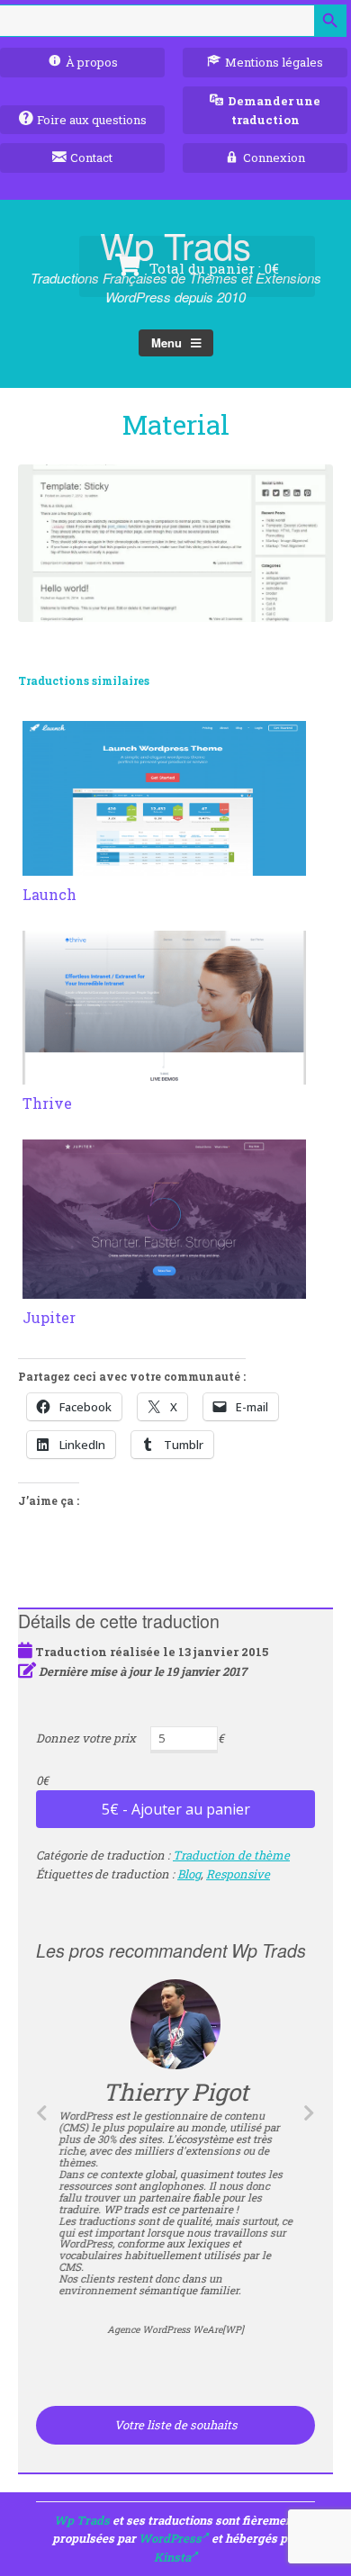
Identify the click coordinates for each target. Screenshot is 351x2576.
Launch (49, 894)
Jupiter (49, 1317)
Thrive (47, 1103)
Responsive (238, 1874)
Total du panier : (212, 268)
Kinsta (172, 2557)
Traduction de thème (231, 1855)
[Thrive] (164, 1074)
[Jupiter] (164, 1288)
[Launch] (164, 865)
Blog (189, 1874)
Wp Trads (82, 2520)
